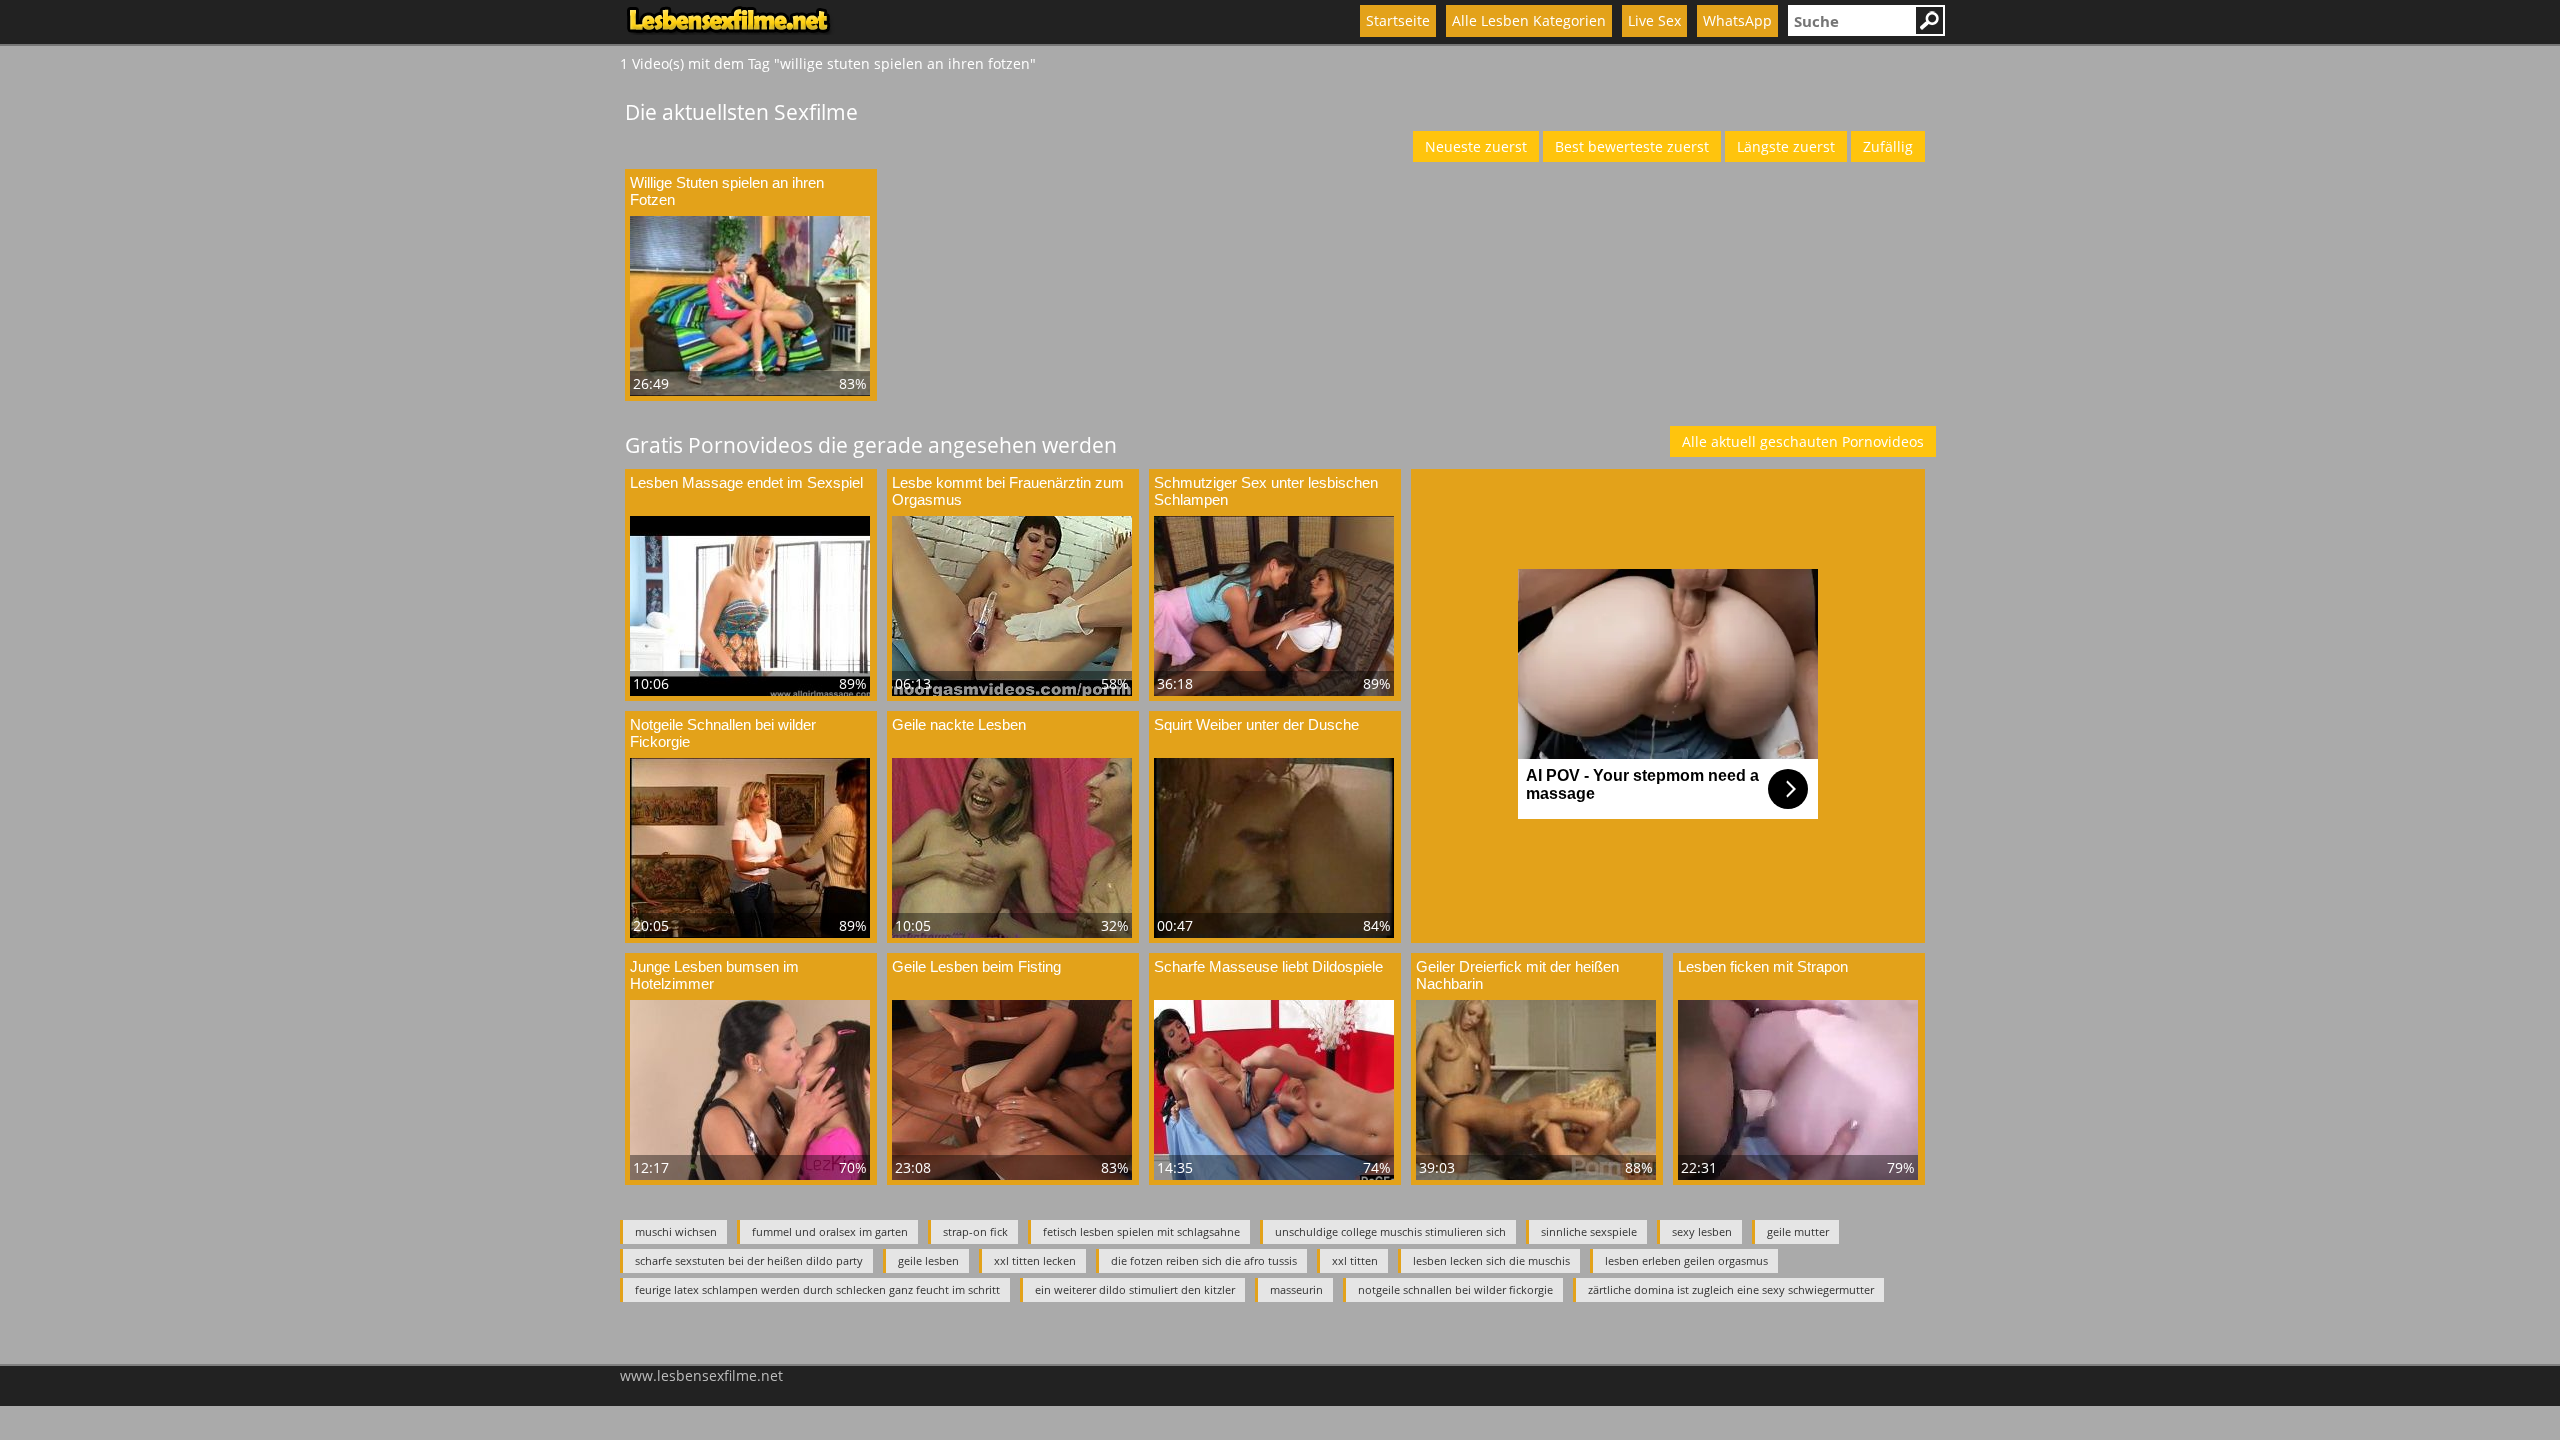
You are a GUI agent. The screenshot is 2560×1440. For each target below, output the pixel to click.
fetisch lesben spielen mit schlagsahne (1141, 1231)
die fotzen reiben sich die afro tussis (1204, 1260)
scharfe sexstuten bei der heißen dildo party (749, 1260)
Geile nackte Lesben (959, 724)
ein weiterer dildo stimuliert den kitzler (1135, 1289)
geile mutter (1798, 1231)
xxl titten (1355, 1260)
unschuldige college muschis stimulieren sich (1390, 1231)
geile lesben (928, 1260)
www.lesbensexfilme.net (701, 1375)
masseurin (1296, 1289)
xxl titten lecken (1035, 1260)
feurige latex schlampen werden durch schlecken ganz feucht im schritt (817, 1289)
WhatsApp (1737, 20)
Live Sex (1654, 20)
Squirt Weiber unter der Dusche (1256, 724)
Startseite (1398, 20)
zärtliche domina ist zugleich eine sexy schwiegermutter (1731, 1289)
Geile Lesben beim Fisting (976, 966)
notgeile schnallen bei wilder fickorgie (1455, 1289)
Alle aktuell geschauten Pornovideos (1803, 441)
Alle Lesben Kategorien (1529, 20)
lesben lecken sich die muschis (1491, 1260)
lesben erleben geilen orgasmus (1686, 1260)
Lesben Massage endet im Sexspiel (746, 482)
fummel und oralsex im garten (830, 1231)
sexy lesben (1702, 1231)
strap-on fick (975, 1231)
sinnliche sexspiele (1589, 1231)
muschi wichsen (676, 1231)
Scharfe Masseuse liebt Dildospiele (1268, 966)
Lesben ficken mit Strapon (1763, 966)
